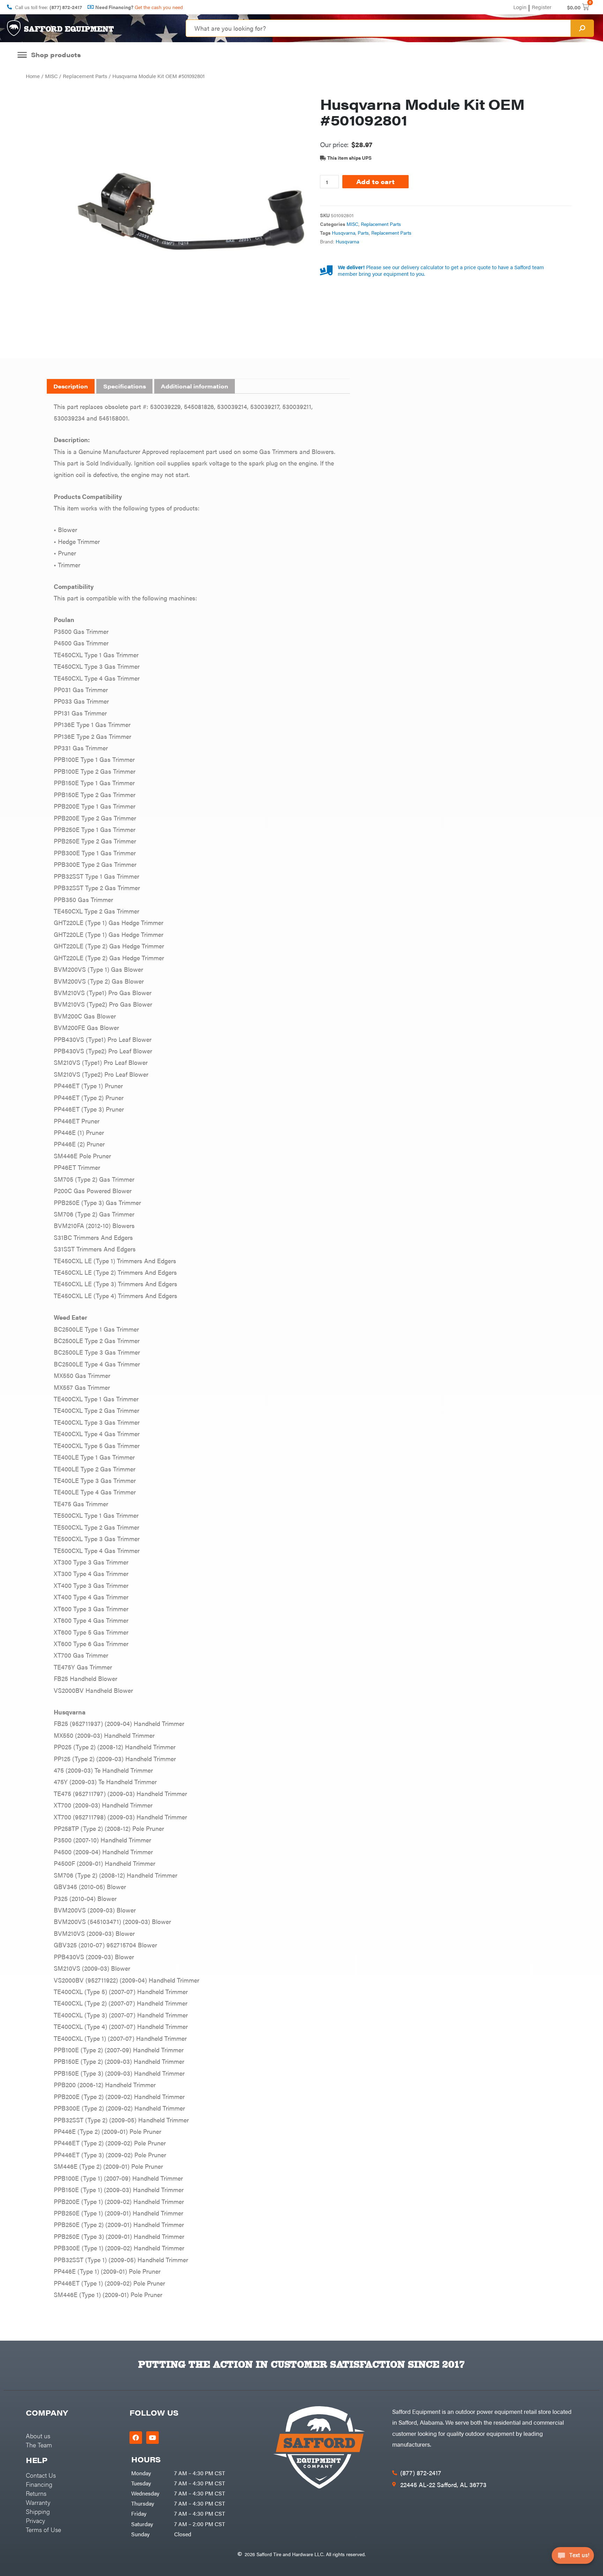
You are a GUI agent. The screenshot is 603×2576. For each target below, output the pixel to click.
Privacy (35, 2520)
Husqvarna (344, 233)
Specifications (125, 386)
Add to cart (375, 181)
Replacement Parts (85, 76)
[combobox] (378, 28)
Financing (39, 2484)
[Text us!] (573, 2558)
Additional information (195, 386)
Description (71, 386)
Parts (363, 233)
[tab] (71, 386)
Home (33, 76)
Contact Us (41, 2475)
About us (38, 2436)
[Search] (582, 28)
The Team (39, 2445)
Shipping (38, 2511)
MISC (51, 76)
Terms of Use (43, 2529)
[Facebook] (136, 2438)
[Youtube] (152, 2438)
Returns (36, 2493)
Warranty (38, 2502)
